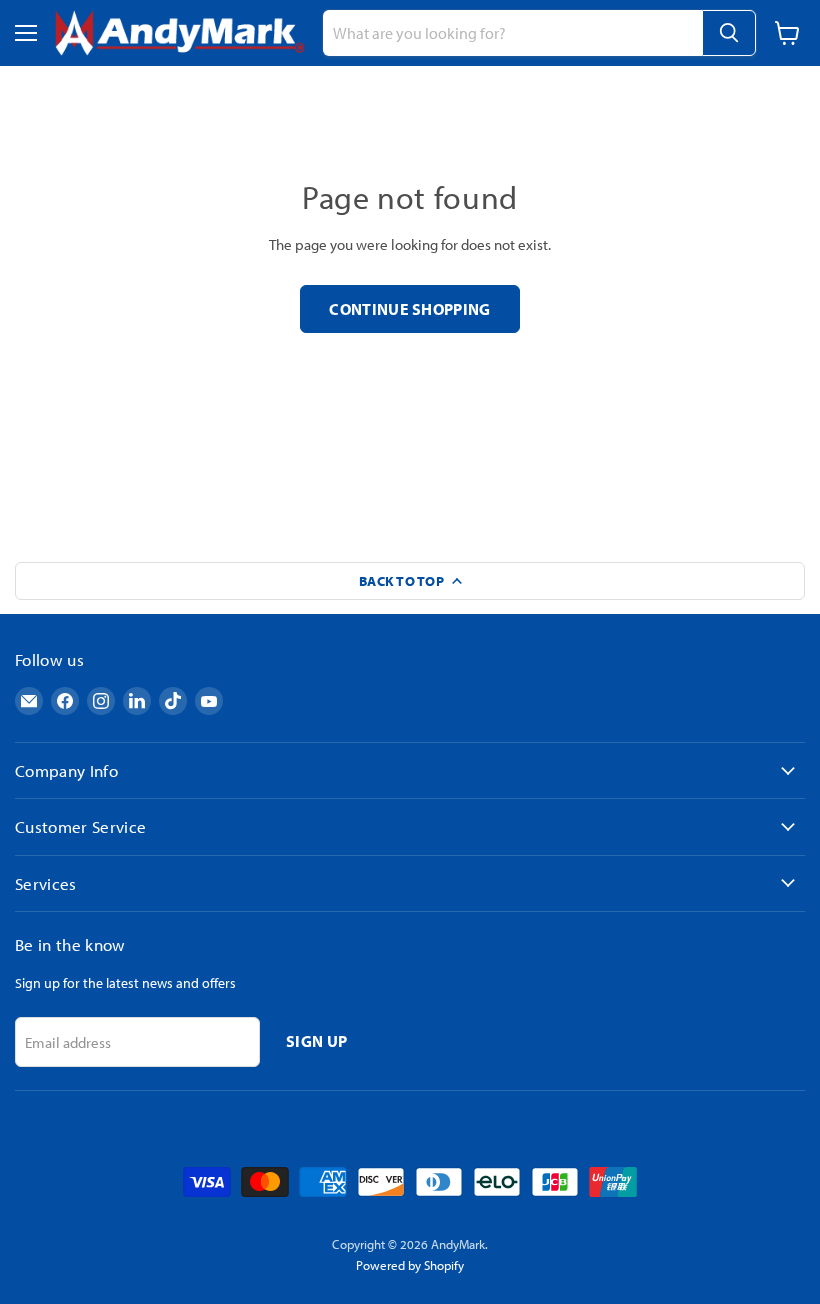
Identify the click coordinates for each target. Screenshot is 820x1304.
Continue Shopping (409, 309)
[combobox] (512, 33)
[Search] (729, 33)
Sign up (316, 1041)
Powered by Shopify (410, 1265)
